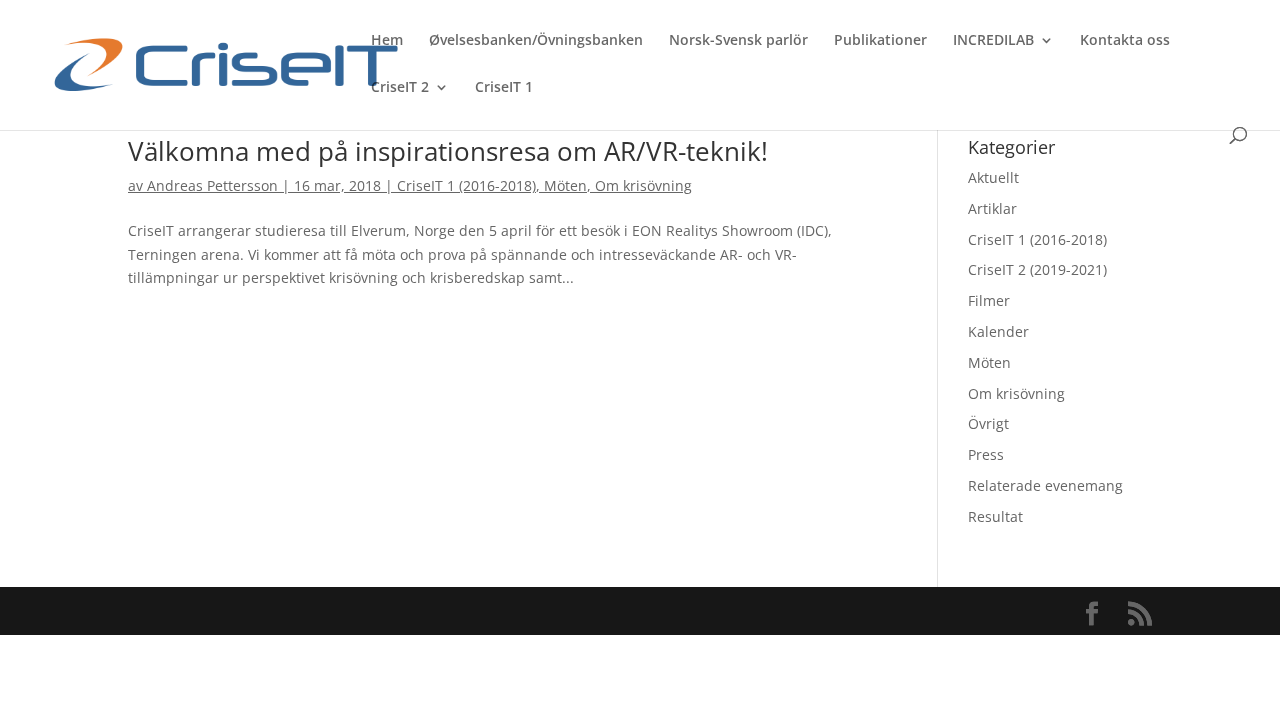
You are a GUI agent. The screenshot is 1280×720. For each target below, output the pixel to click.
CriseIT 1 (504, 88)
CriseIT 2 (400, 88)
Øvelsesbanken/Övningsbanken (536, 41)
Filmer (989, 300)
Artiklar (992, 208)
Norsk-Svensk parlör (738, 41)
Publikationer (880, 41)
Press (986, 454)
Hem (387, 41)
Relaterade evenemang (1045, 485)
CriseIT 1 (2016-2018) (466, 185)
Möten (565, 185)
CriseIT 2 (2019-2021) (1037, 269)
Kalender (998, 331)
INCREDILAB (993, 41)
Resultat (995, 516)
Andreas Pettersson (212, 185)
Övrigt (988, 423)
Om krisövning (643, 185)
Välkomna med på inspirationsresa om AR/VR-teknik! (448, 151)
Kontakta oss (1125, 41)
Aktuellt (993, 177)
